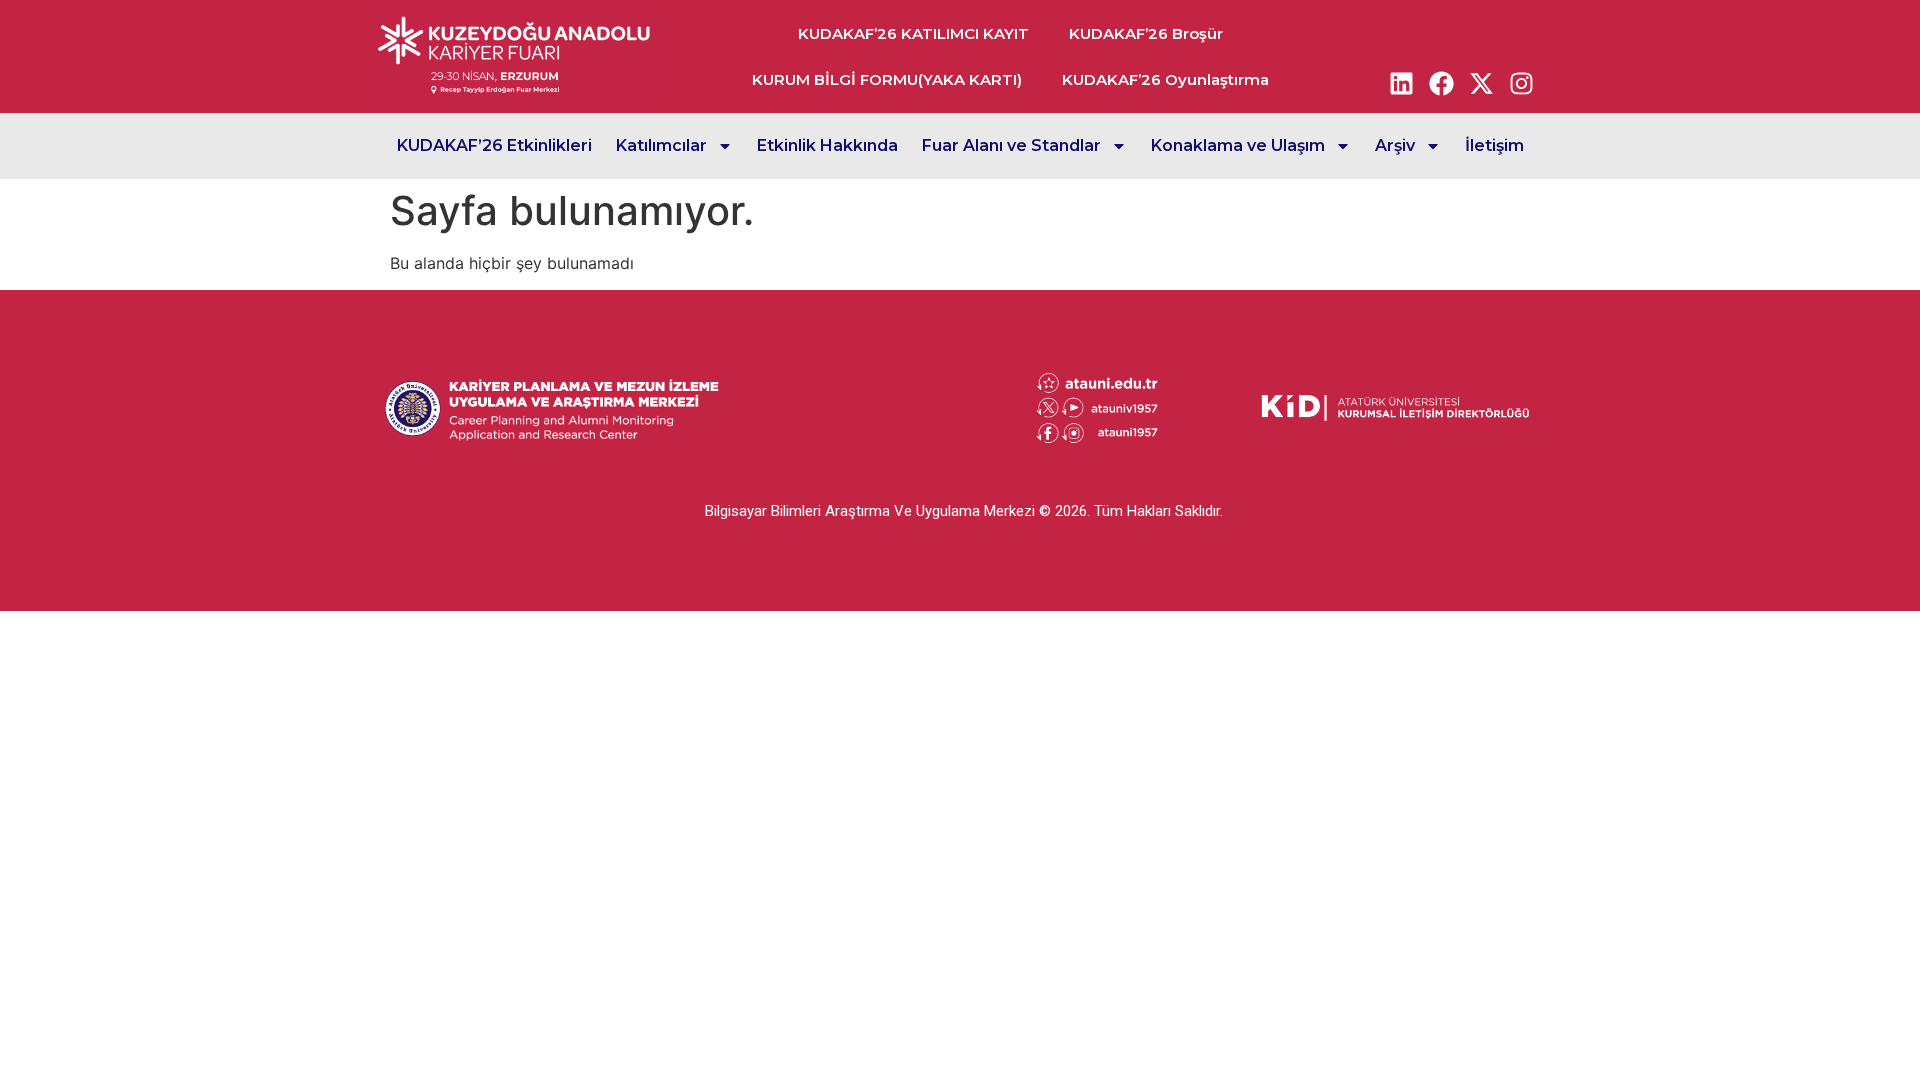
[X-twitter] (1482, 83)
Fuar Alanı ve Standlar (1011, 145)
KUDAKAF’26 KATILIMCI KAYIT (913, 33)
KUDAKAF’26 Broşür (1146, 33)
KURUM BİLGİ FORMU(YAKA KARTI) (887, 79)
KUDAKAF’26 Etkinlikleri (494, 145)
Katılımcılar (661, 145)
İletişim (1494, 145)
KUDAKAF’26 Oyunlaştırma (1165, 79)
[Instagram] (1522, 83)
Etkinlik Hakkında (827, 145)
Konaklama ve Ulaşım (1238, 145)
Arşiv (1395, 145)
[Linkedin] (1402, 83)
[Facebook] (1442, 83)
